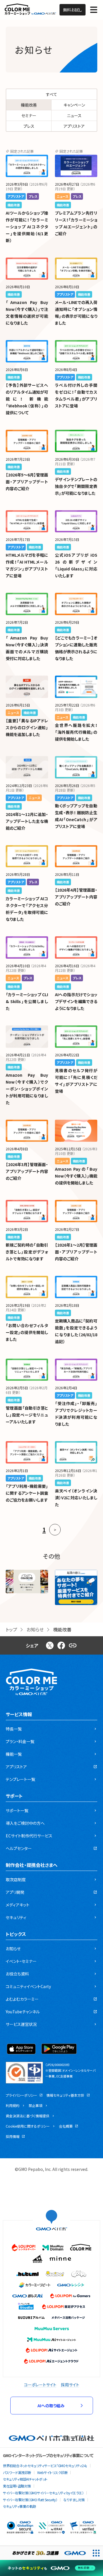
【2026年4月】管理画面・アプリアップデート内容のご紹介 (76, 897)
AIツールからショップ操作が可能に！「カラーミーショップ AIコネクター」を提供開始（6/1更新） (27, 227)
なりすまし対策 (74, 2500)
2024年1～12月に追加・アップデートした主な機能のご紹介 (27, 821)
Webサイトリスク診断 (53, 2472)
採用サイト (70, 2385)
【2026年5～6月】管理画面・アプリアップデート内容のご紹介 (27, 482)
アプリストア (74, 126)
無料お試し (73, 10)
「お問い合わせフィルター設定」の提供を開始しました (27, 1332)
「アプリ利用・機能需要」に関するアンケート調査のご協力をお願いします (27, 1493)
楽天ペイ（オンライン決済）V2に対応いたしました (76, 1498)
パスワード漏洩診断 (17, 2472)
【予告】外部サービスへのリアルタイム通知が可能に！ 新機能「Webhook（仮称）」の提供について (27, 399)
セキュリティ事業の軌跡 (19, 2506)
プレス (29, 126)
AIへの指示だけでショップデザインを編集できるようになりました (76, 1001)
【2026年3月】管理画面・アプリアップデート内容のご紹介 (27, 1171)
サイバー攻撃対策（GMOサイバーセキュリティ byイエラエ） (43, 2493)
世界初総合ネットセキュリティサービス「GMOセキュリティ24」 (45, 2466)
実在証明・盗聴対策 (17, 2486)
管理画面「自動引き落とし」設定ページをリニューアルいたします (27, 1415)
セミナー (29, 115)
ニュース (74, 115)
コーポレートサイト (40, 2385)
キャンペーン (74, 105)
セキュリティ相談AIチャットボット (25, 2479)
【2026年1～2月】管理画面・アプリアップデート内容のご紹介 (76, 1252)
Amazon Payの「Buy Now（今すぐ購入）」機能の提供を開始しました (76, 1176)
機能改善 (29, 105)
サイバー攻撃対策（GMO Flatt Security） (30, 2500)
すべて (52, 94)
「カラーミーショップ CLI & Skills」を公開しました (27, 1001)
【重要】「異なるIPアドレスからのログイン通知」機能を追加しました (27, 727)
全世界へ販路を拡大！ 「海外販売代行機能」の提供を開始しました (76, 732)
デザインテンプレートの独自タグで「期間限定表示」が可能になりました (76, 486)
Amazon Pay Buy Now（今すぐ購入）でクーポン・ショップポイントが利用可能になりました (27, 1089)
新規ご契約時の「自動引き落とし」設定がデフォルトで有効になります (27, 1252)
